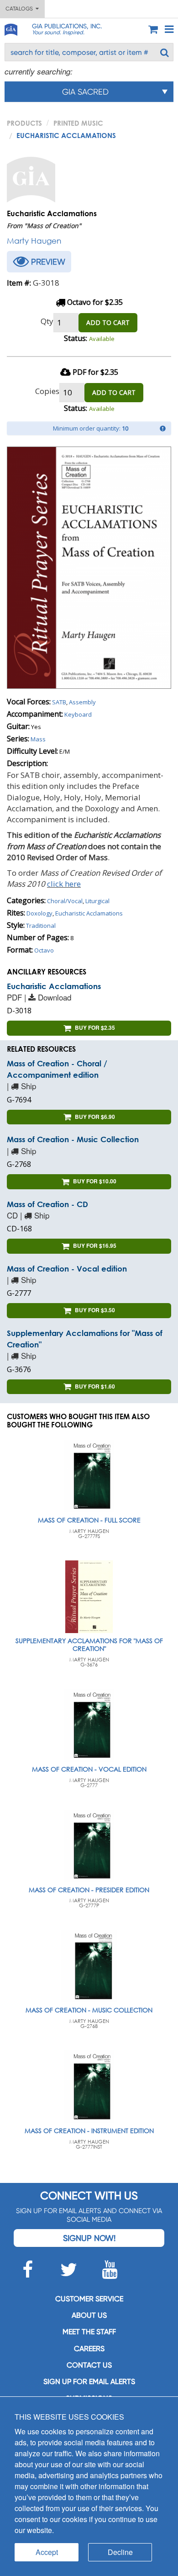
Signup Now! (89, 2238)
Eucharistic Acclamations (89, 913)
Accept (47, 2552)
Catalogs (21, 9)
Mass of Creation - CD (47, 1204)
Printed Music (78, 123)
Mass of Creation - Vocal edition (67, 1269)
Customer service (89, 2299)
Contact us (89, 2365)
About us (89, 2315)
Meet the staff (89, 2332)
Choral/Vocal (65, 901)
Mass (38, 739)
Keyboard (78, 714)
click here (64, 884)
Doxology (39, 913)
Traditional (41, 926)
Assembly (82, 702)
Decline (120, 2552)
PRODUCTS (24, 123)
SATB (59, 702)
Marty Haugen (34, 241)
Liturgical (97, 901)
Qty (47, 321)
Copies (47, 391)
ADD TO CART (108, 322)
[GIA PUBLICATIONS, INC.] (10, 28)
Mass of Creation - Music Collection (73, 1139)
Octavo (44, 950)
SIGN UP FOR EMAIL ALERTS (89, 2382)
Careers (89, 2349)
